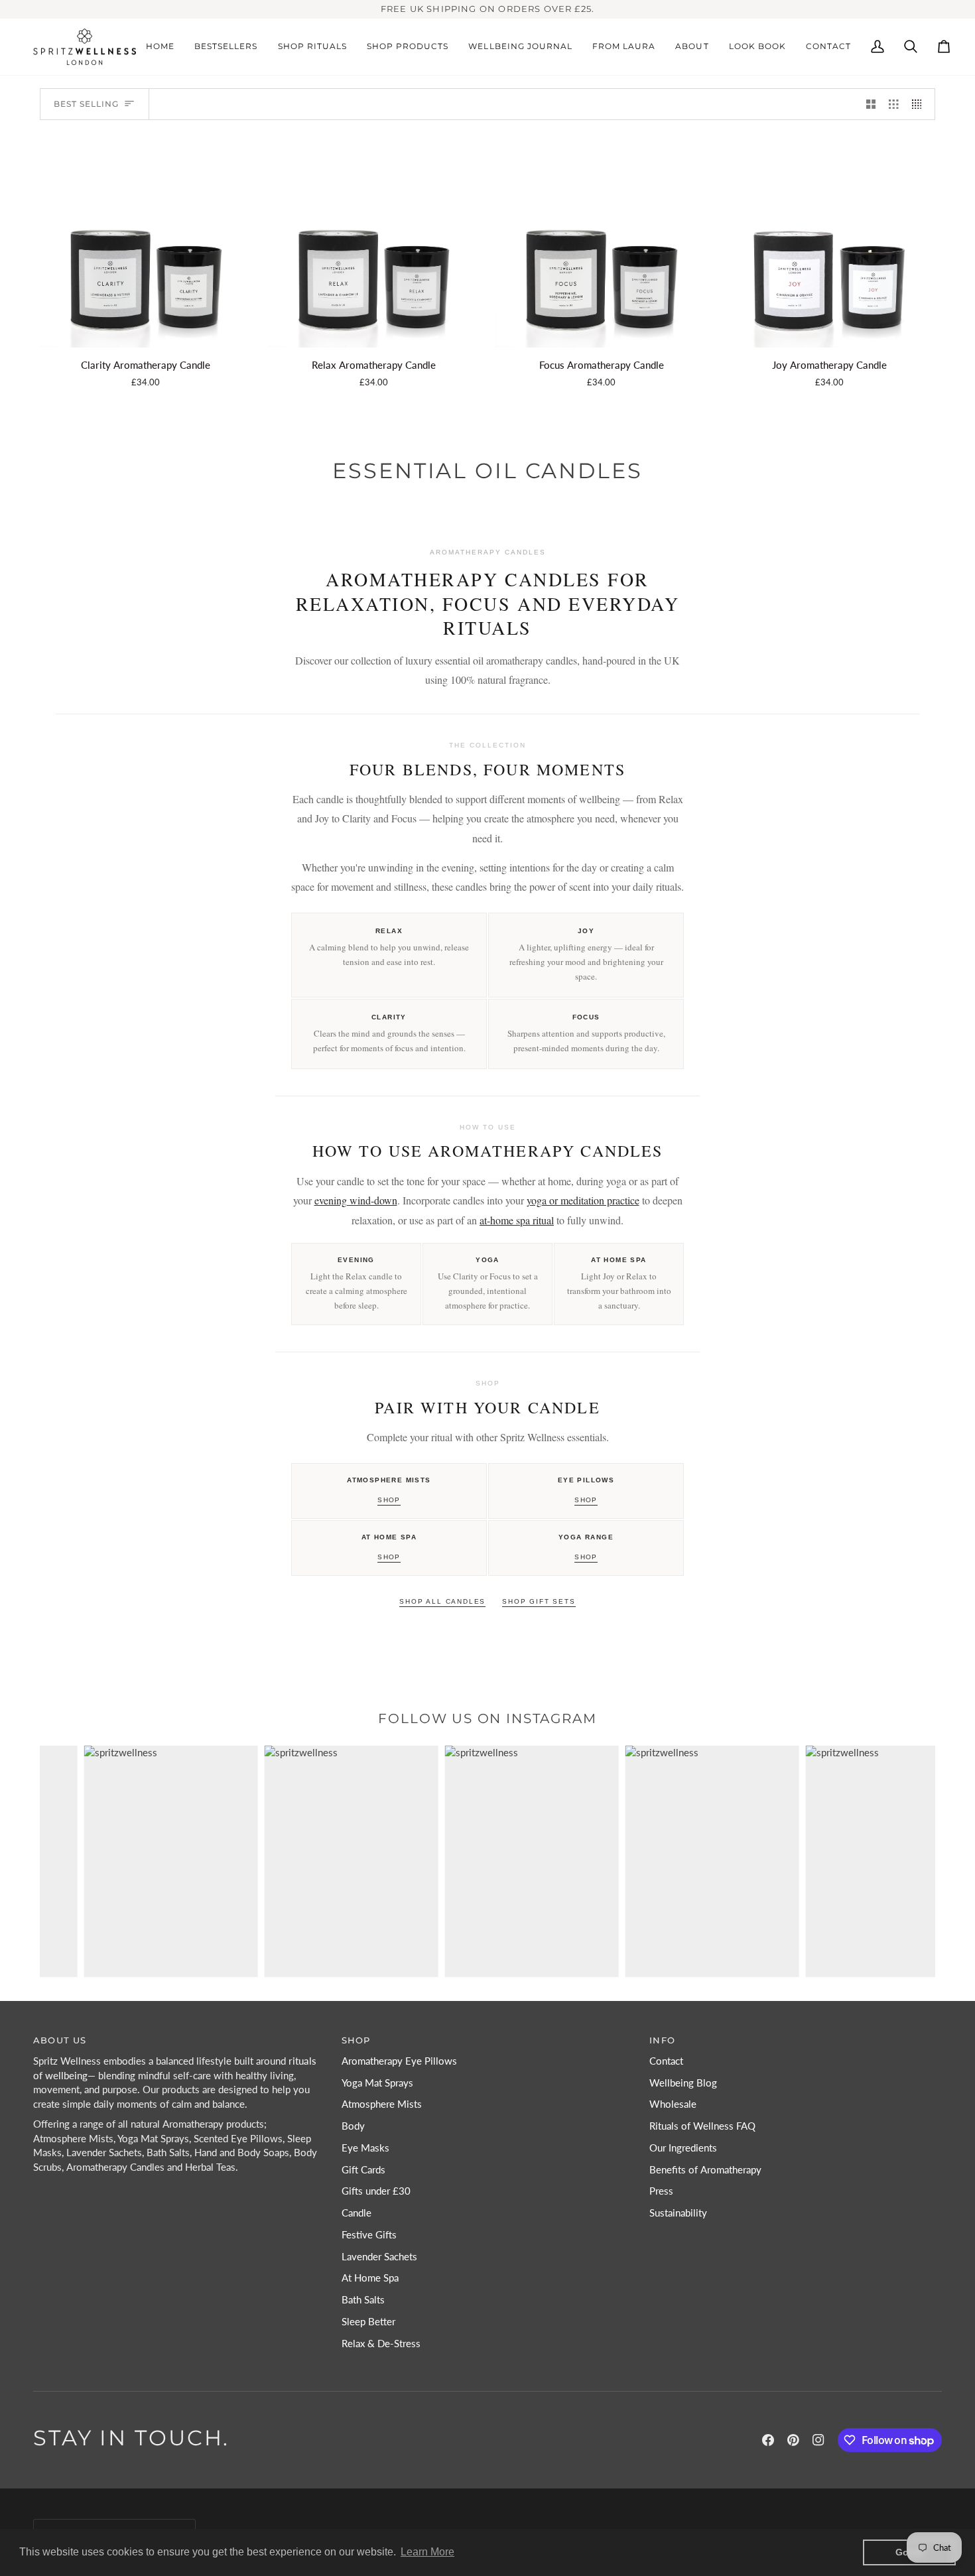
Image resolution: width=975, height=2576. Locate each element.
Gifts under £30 (376, 2191)
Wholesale (673, 2104)
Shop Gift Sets (539, 1601)
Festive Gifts (369, 2235)
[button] (312, 47)
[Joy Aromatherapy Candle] (830, 242)
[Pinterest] (793, 2440)
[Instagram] (818, 2440)
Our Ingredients (683, 2148)
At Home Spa (370, 2278)
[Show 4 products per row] (920, 104)
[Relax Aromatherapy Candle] (374, 242)
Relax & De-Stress (381, 2344)
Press (661, 2191)
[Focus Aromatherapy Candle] (602, 242)
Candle (357, 2213)
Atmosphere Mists (382, 2104)
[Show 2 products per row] (871, 104)
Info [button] (662, 2040)
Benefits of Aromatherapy (705, 2170)
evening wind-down (356, 1200)
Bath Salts (363, 2300)
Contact (666, 2061)
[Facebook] (768, 2440)
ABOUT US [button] (60, 2040)
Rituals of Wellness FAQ (702, 2126)
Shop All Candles (442, 1601)
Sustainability (678, 2213)
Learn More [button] (427, 2552)
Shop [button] (356, 2040)
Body (353, 2126)
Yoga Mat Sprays (377, 2083)
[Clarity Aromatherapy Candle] (146, 242)
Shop (389, 1500)
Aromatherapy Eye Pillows (399, 2061)
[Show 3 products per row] (894, 104)
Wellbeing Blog (683, 2083)
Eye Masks (365, 2148)
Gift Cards (363, 2170)
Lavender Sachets (379, 2257)
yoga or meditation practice (583, 1200)
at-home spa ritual (517, 1220)
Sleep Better (368, 2322)
